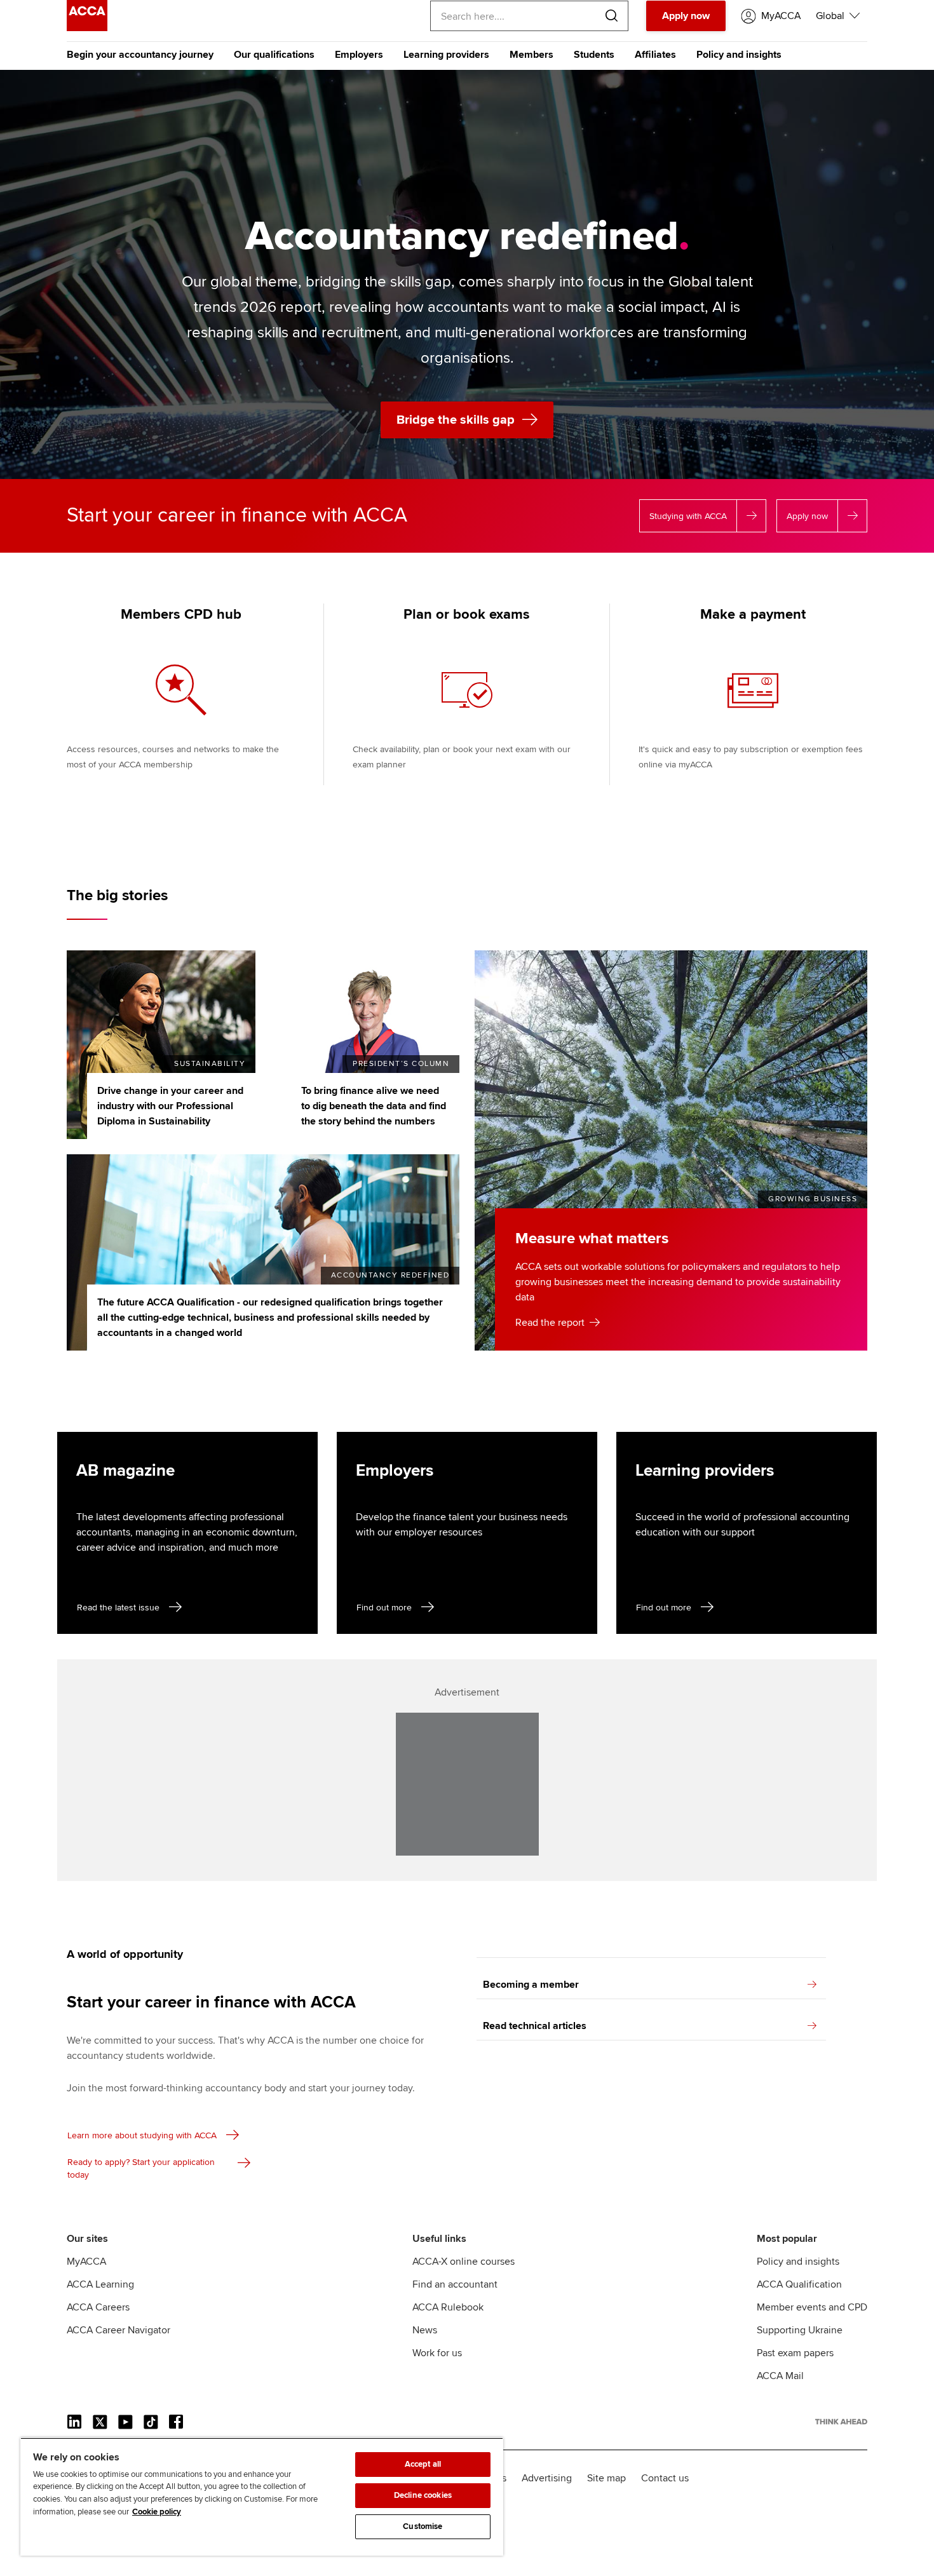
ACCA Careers (98, 2307)
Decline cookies (423, 2495)
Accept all (423, 2464)
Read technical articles (535, 2026)
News (425, 2330)
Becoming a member (531, 1985)
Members (531, 55)
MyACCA (86, 2262)
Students (594, 55)
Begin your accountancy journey (140, 55)
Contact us (665, 2478)
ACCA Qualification (799, 2284)
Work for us (437, 2353)
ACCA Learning (100, 2284)
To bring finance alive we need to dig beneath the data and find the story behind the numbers (374, 1106)
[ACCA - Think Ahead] (87, 28)
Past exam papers (795, 2353)
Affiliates (655, 55)
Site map (606, 2478)
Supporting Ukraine (800, 2330)
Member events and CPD (812, 2307)
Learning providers (446, 55)
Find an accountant (455, 2284)
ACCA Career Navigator (118, 2330)
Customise (423, 2526)
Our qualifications (274, 55)
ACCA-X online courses (464, 2262)
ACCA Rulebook (448, 2307)
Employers (359, 55)
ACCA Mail (780, 2376)
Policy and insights (739, 55)
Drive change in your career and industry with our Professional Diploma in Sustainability (170, 1106)
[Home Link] (841, 2422)
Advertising (547, 2478)
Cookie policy (157, 2512)
